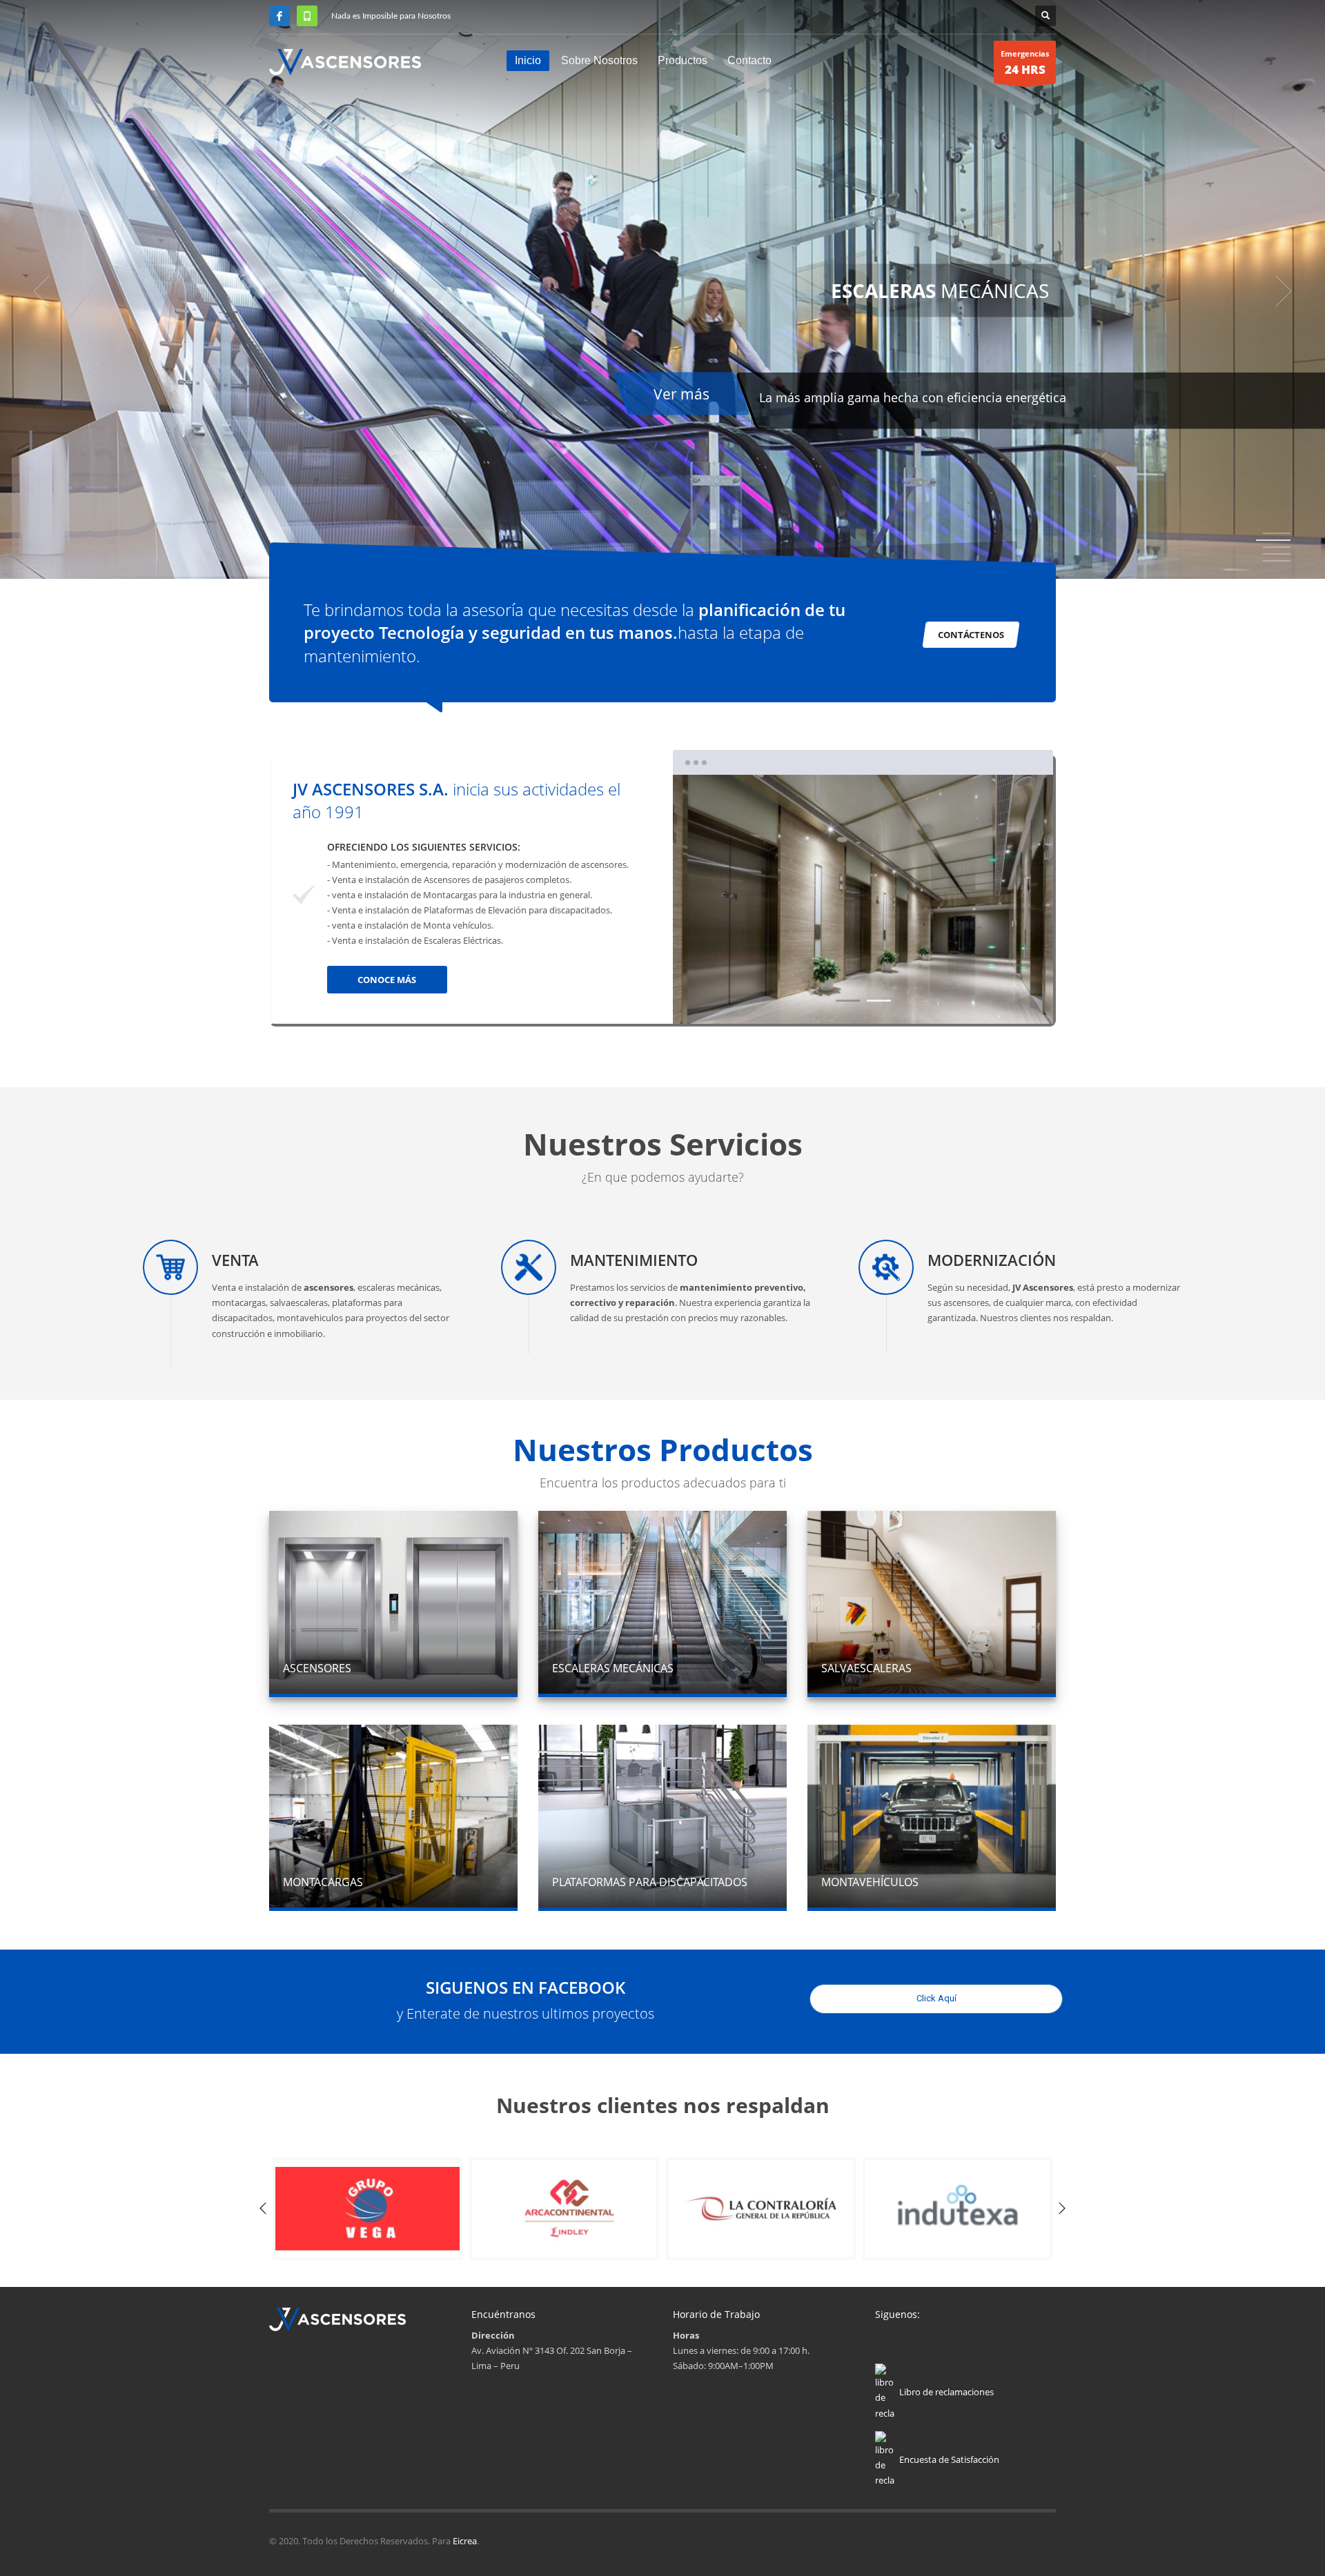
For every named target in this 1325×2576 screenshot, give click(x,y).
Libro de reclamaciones (946, 2392)
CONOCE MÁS (387, 980)
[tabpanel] (662, 291)
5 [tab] (1277, 561)
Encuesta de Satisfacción (949, 2459)
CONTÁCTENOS (971, 635)
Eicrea (465, 2541)
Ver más (555, 394)
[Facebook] (279, 16)
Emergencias (1025, 63)
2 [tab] (1277, 540)
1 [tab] (848, 1001)
